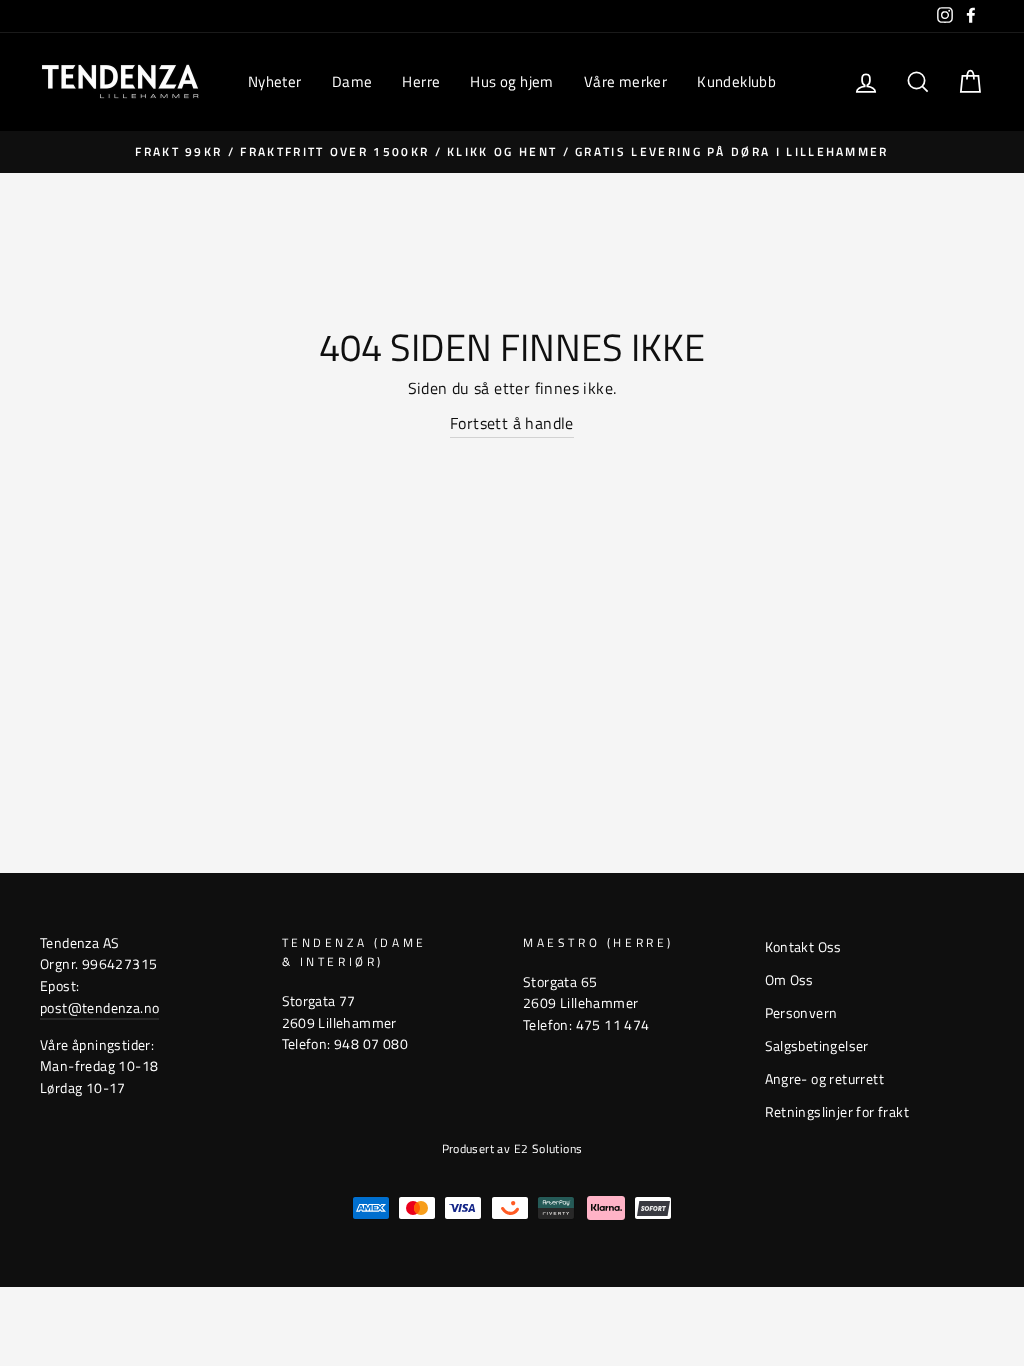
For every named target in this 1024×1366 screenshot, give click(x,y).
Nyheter (275, 81)
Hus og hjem (511, 81)
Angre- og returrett (825, 1079)
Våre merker (625, 81)
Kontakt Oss (803, 947)
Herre (421, 81)
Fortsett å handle (512, 423)
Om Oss (789, 980)
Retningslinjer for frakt (837, 1112)
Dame (352, 81)
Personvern (801, 1013)
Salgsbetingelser (817, 1046)
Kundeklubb (736, 81)
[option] (512, 152)
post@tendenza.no (99, 1008)
